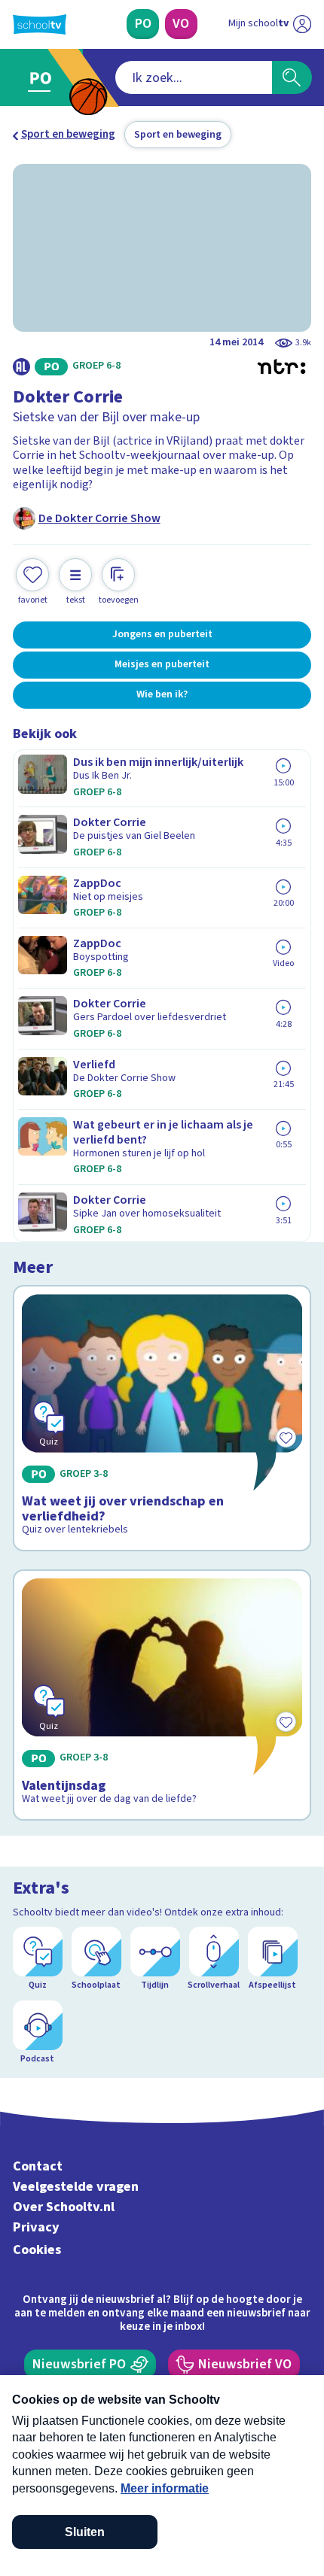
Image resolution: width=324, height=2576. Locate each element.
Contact (38, 2166)
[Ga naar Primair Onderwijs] (44, 78)
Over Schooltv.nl (64, 2207)
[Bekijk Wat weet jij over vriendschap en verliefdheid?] (162, 1418)
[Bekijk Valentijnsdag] (162, 1695)
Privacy (36, 2227)
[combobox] (194, 77)
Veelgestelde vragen (76, 2187)
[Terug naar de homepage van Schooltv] (40, 24)
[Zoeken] (292, 77)
